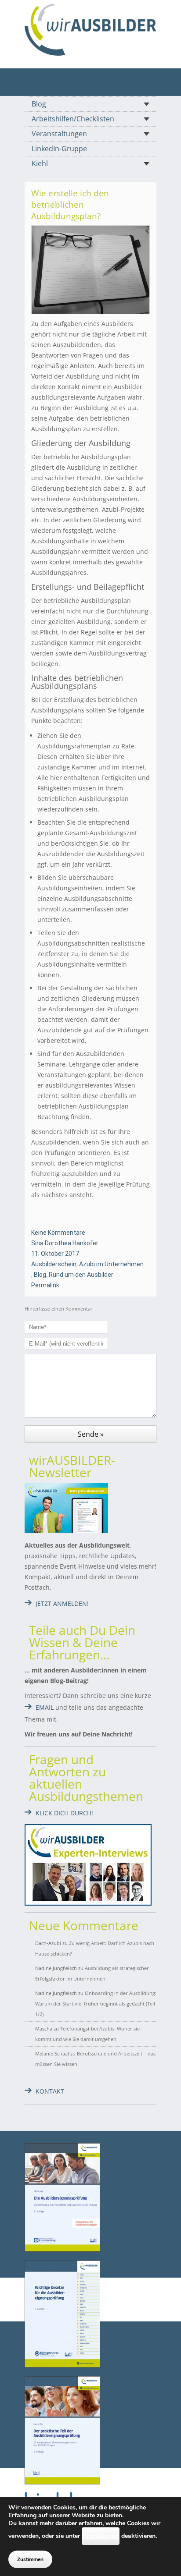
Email (45, 1707)
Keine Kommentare (58, 1233)
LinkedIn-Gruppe (59, 149)
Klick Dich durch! (64, 1813)
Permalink (45, 1285)
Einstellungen (101, 2536)
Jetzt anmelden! (62, 1603)
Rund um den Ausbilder (81, 1275)
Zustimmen (30, 2559)
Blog (39, 104)
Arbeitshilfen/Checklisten (73, 119)
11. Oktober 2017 (55, 1254)
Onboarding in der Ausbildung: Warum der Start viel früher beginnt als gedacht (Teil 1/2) (96, 2004)
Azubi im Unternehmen (111, 1264)
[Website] (90, 30)
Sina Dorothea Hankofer (65, 1243)
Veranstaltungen (59, 134)
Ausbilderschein (54, 1264)
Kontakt (50, 2091)
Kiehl (40, 163)
